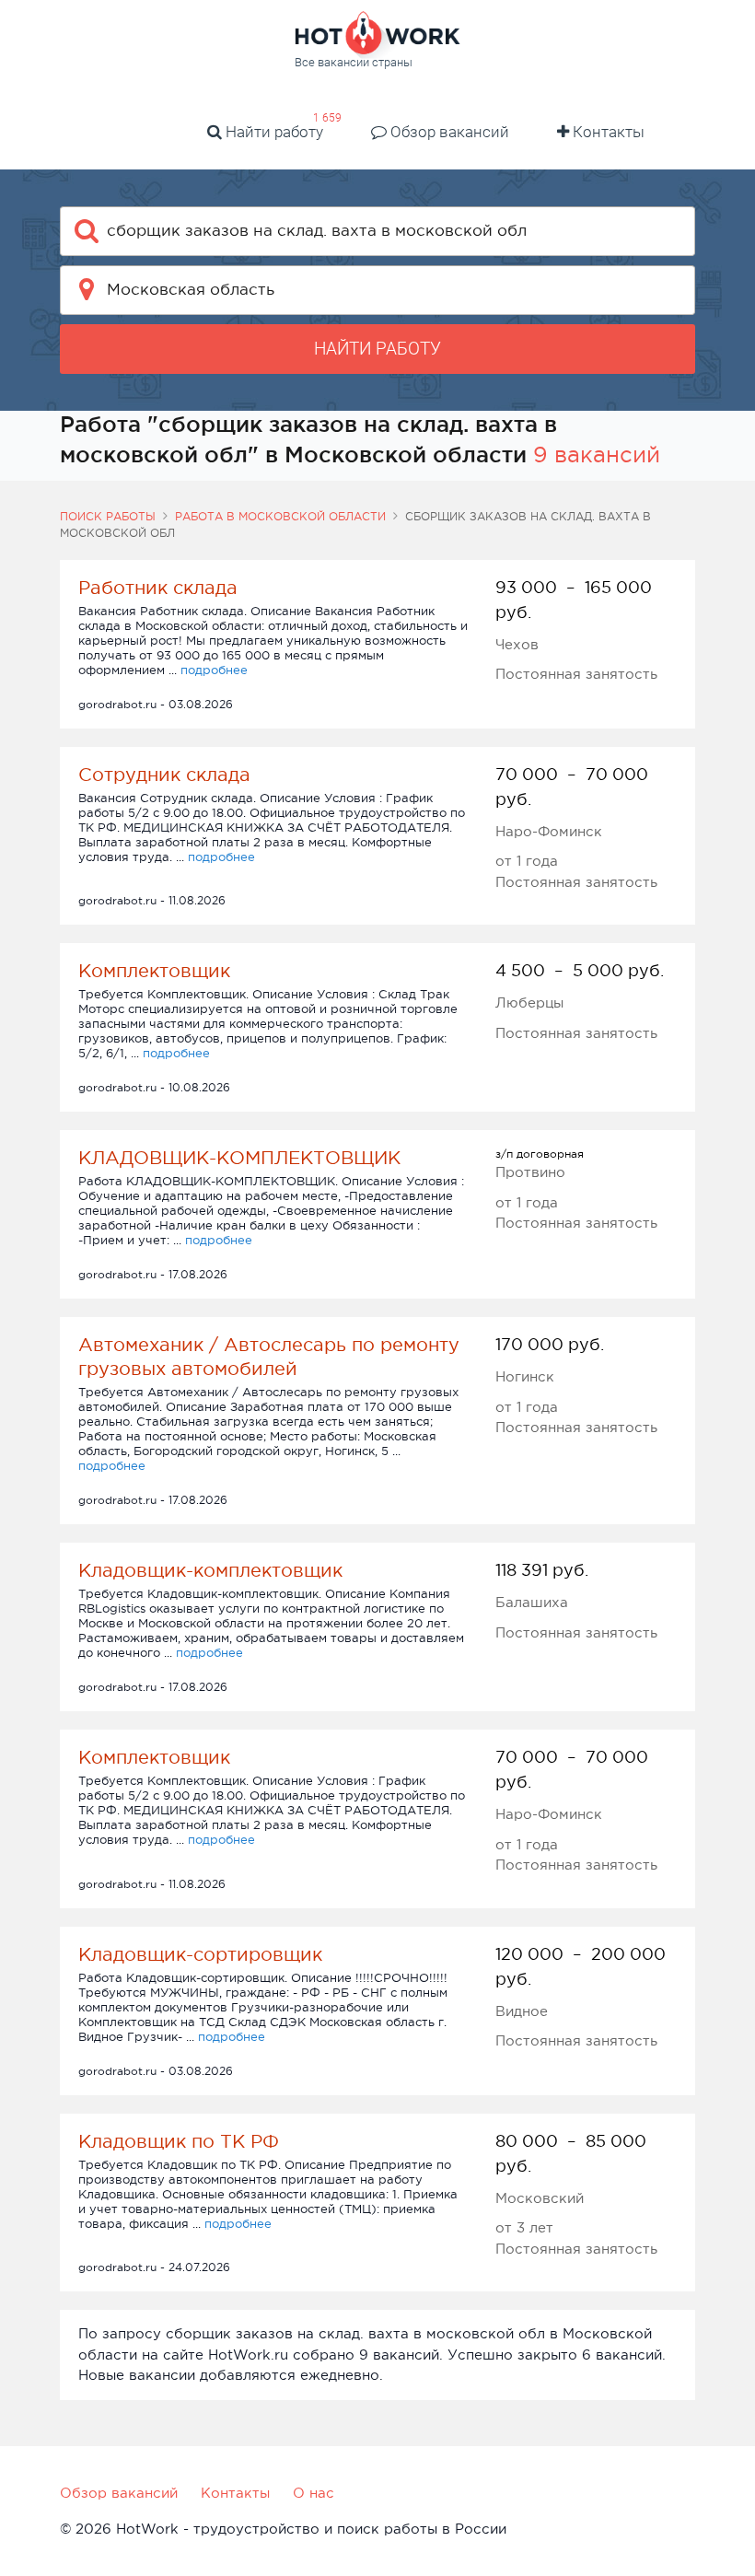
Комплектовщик (154, 971)
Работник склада (158, 588)
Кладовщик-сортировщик (200, 1954)
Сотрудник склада (164, 775)
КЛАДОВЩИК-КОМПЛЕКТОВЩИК (239, 1158)
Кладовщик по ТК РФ (179, 2141)
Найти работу (273, 132)
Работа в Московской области (280, 517)
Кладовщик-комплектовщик (210, 1570)
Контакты (607, 132)
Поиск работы (108, 517)
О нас (314, 2493)
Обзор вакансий (448, 132)
